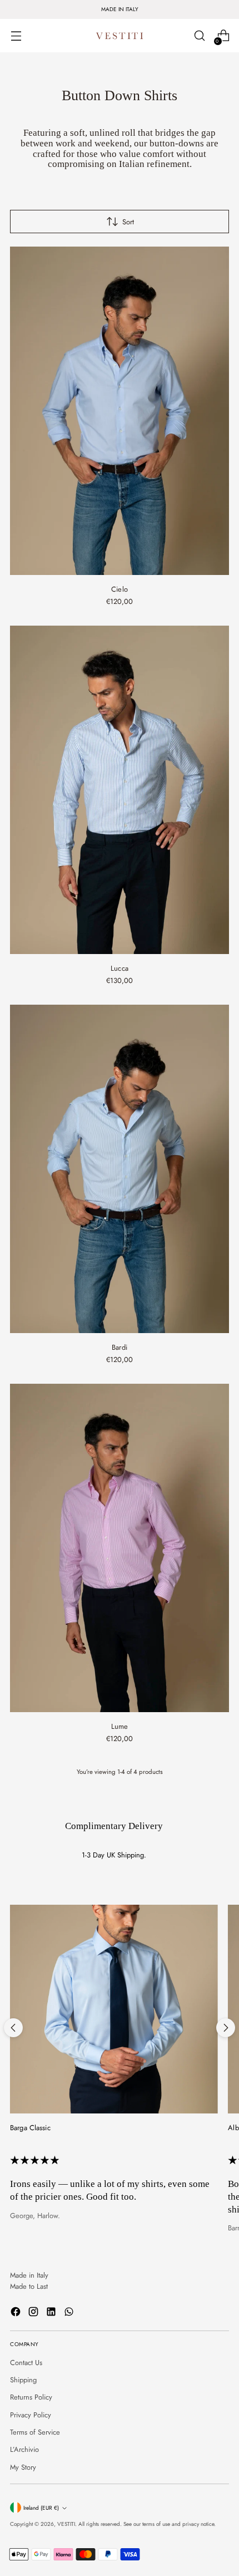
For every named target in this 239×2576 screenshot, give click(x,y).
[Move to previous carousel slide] (13, 2028)
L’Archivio (24, 2449)
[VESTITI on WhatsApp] (70, 2313)
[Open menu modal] (16, 36)
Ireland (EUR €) (41, 2508)
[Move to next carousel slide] (226, 2028)
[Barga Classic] (114, 2009)
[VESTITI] (120, 36)
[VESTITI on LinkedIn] (52, 2313)
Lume (120, 1726)
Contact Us (26, 2363)
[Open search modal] (199, 36)
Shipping (23, 2380)
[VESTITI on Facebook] (17, 2313)
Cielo (120, 589)
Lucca (120, 968)
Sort (128, 222)
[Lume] (120, 1548)
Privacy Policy (31, 2415)
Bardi (120, 1347)
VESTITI (66, 2524)
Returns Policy (31, 2397)
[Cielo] (120, 411)
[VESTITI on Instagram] (34, 2313)
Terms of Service (35, 2432)
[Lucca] (120, 790)
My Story (23, 2467)
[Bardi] (120, 1169)
